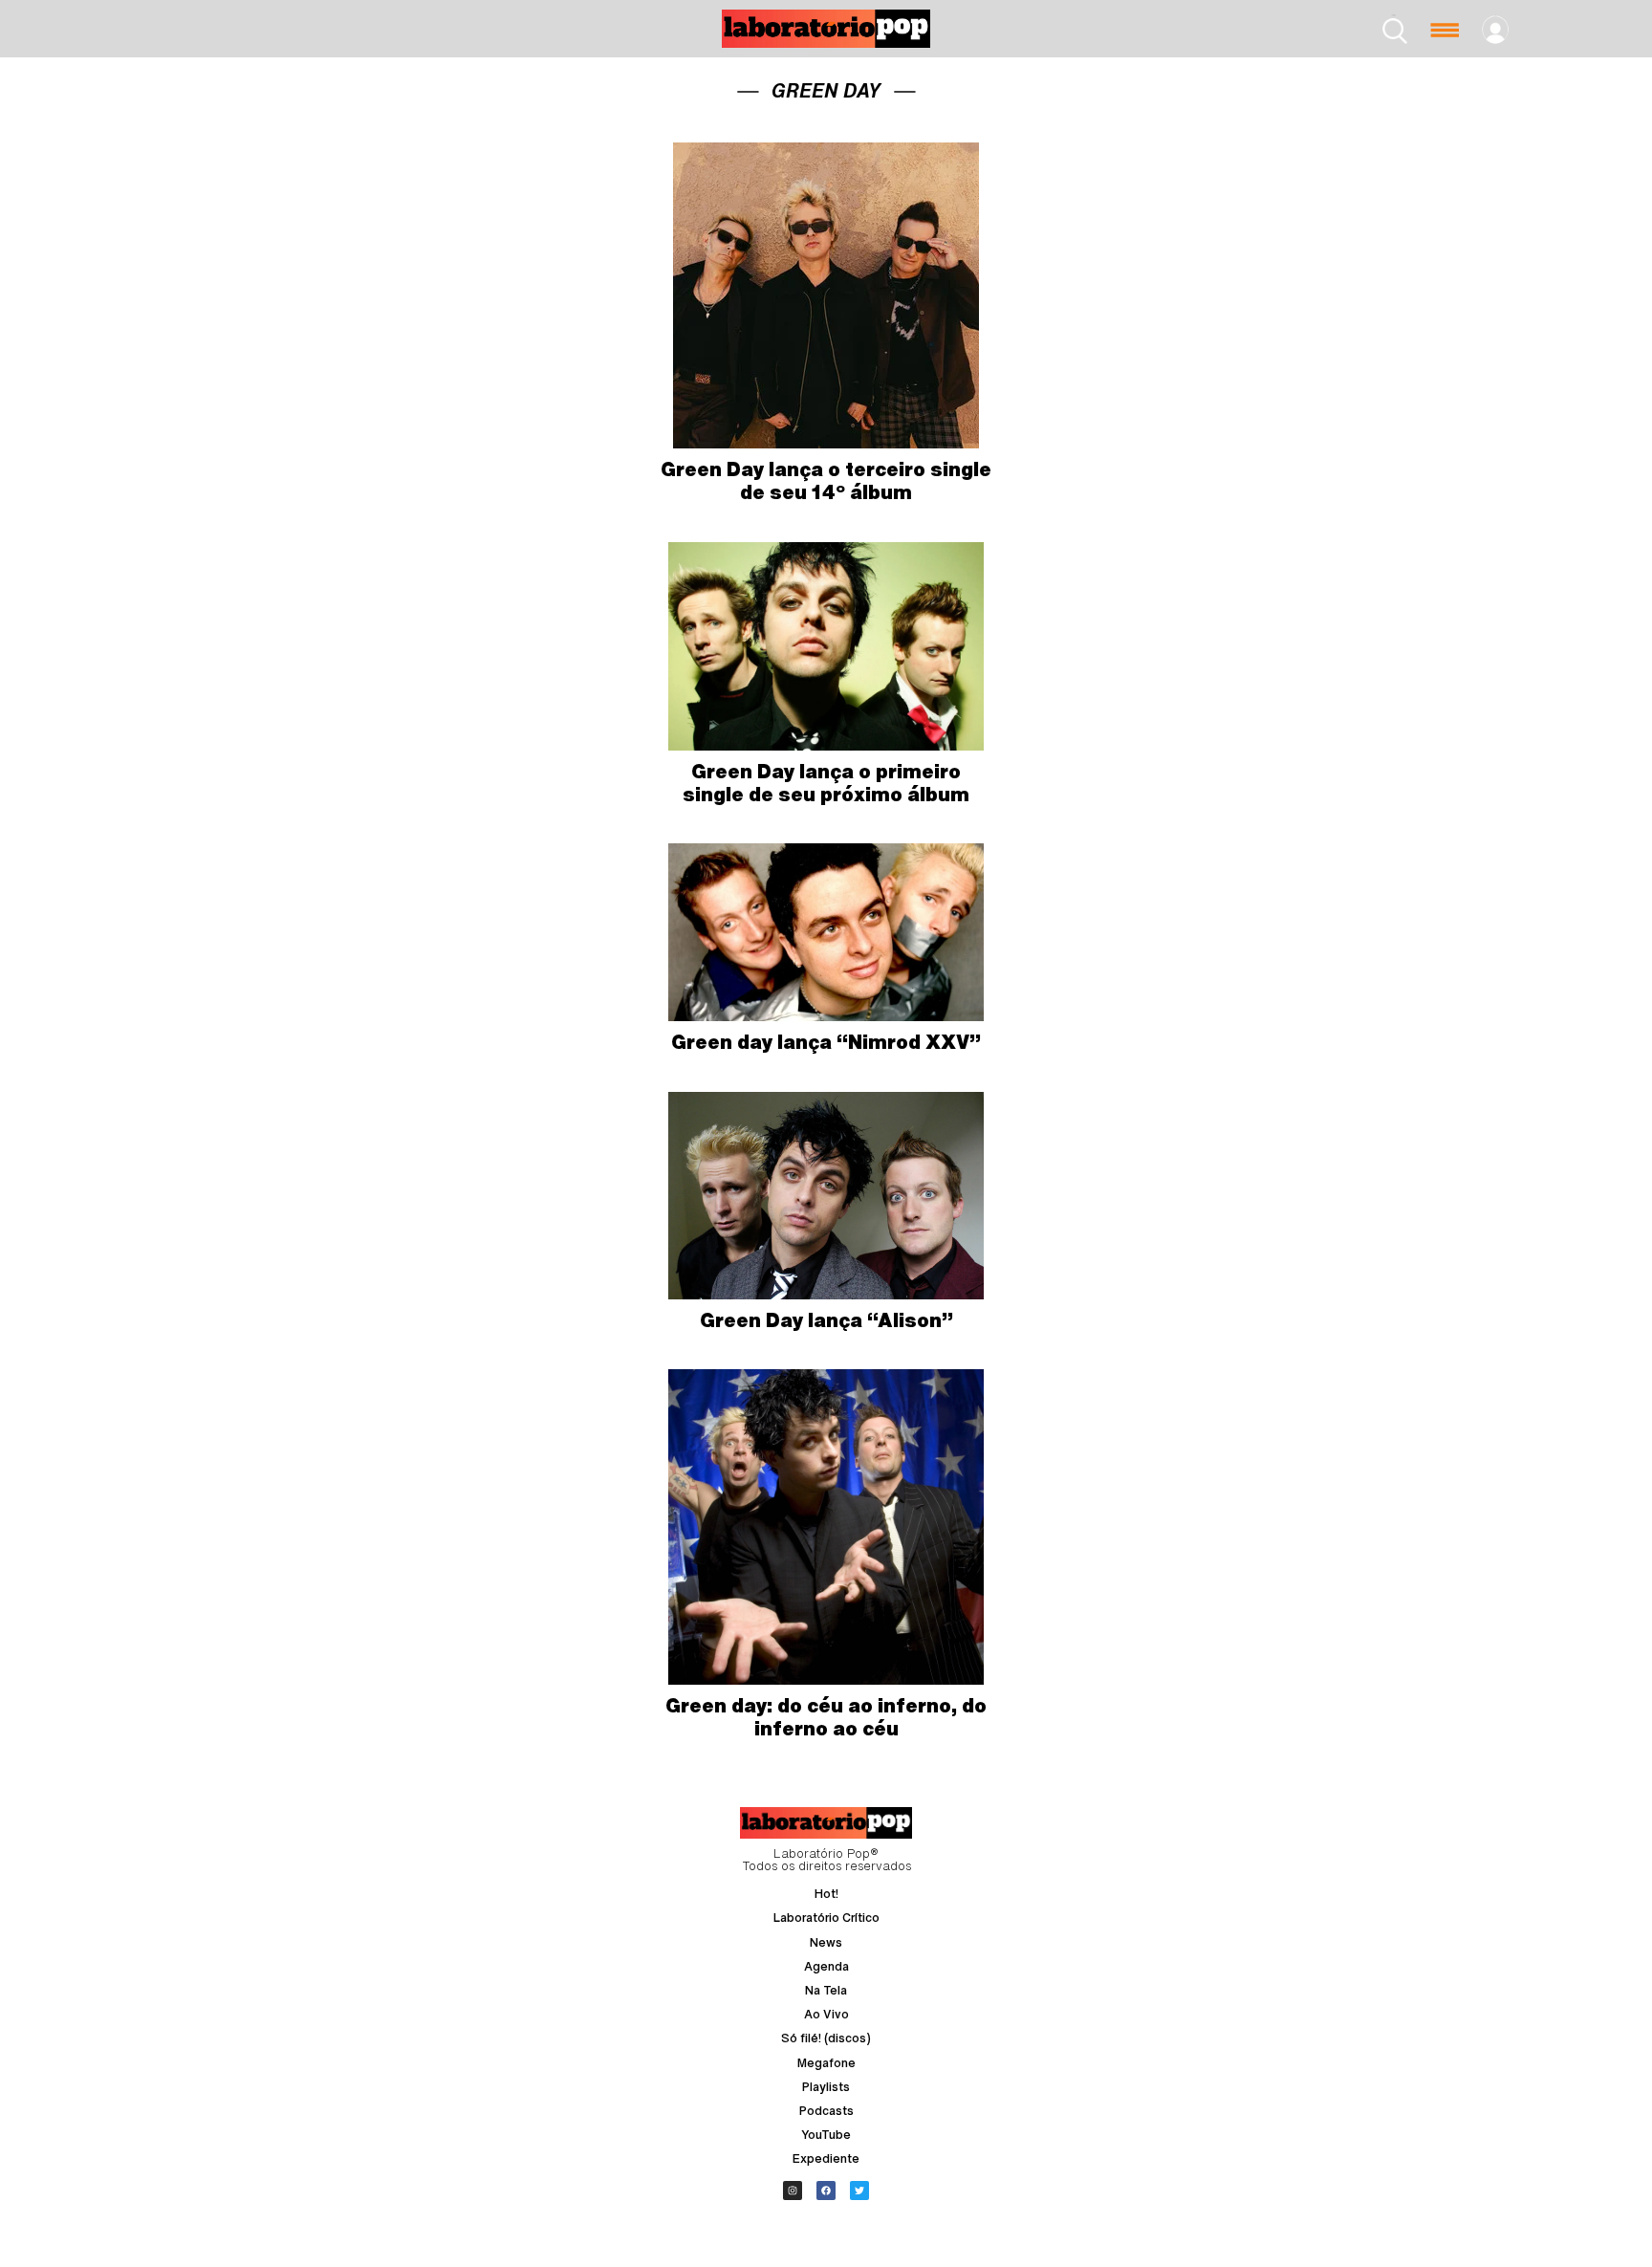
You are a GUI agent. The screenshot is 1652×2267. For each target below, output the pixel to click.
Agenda (826, 1966)
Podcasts (826, 2111)
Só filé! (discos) (826, 2038)
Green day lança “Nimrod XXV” (826, 1042)
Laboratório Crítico (826, 1918)
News (826, 1942)
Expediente (826, 2158)
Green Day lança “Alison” (826, 1320)
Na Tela (826, 1990)
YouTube (826, 2135)
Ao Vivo (826, 2014)
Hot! (826, 1894)
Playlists (826, 2087)
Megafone (826, 2063)
